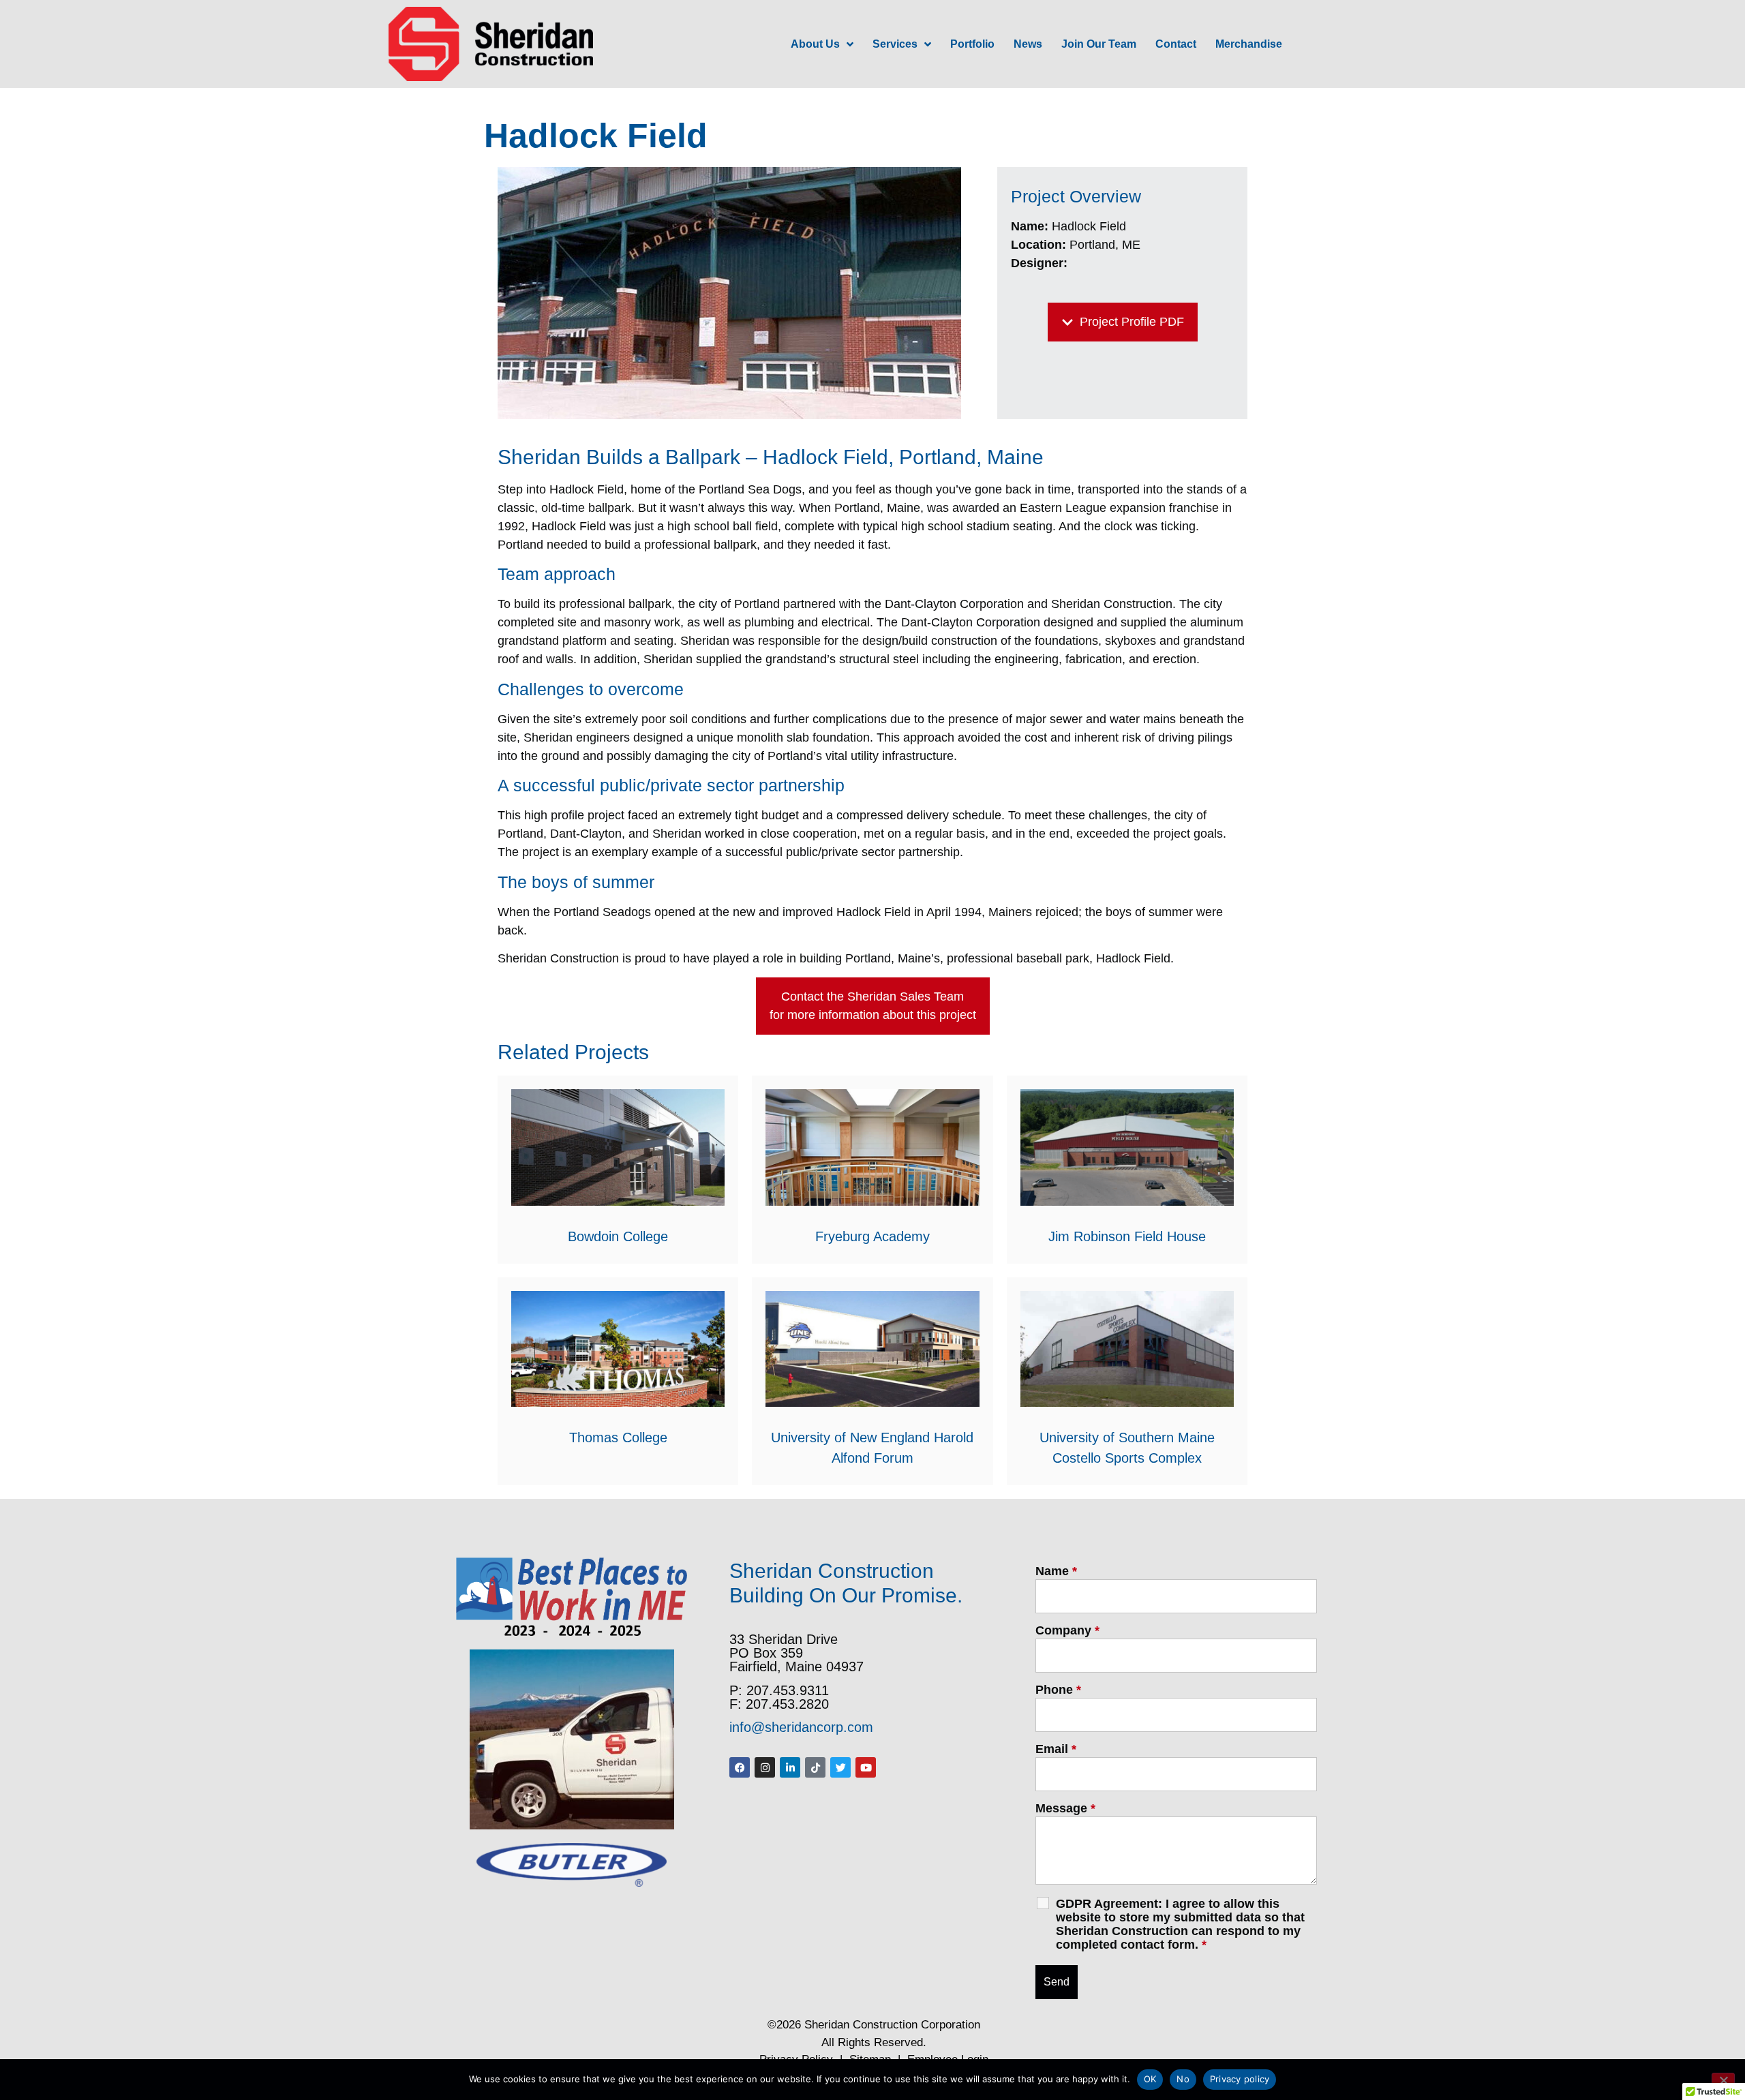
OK (1150, 2079)
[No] (1723, 2079)
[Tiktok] (815, 1767)
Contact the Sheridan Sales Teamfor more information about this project (873, 1006)
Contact (1176, 44)
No (1183, 2079)
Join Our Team (1099, 44)
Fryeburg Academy (872, 1236)
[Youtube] (866, 1767)
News (1028, 44)
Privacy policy (1240, 2079)
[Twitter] (840, 1767)
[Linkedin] (790, 1767)
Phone (1058, 1690)
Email (1056, 1749)
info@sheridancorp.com (801, 1727)
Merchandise (1249, 44)
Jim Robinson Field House (1127, 1236)
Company (1067, 1630)
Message (1065, 1808)
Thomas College (618, 1437)
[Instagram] (765, 1767)
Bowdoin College (618, 1236)
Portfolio (972, 44)
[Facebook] (740, 1767)
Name (1056, 1571)
